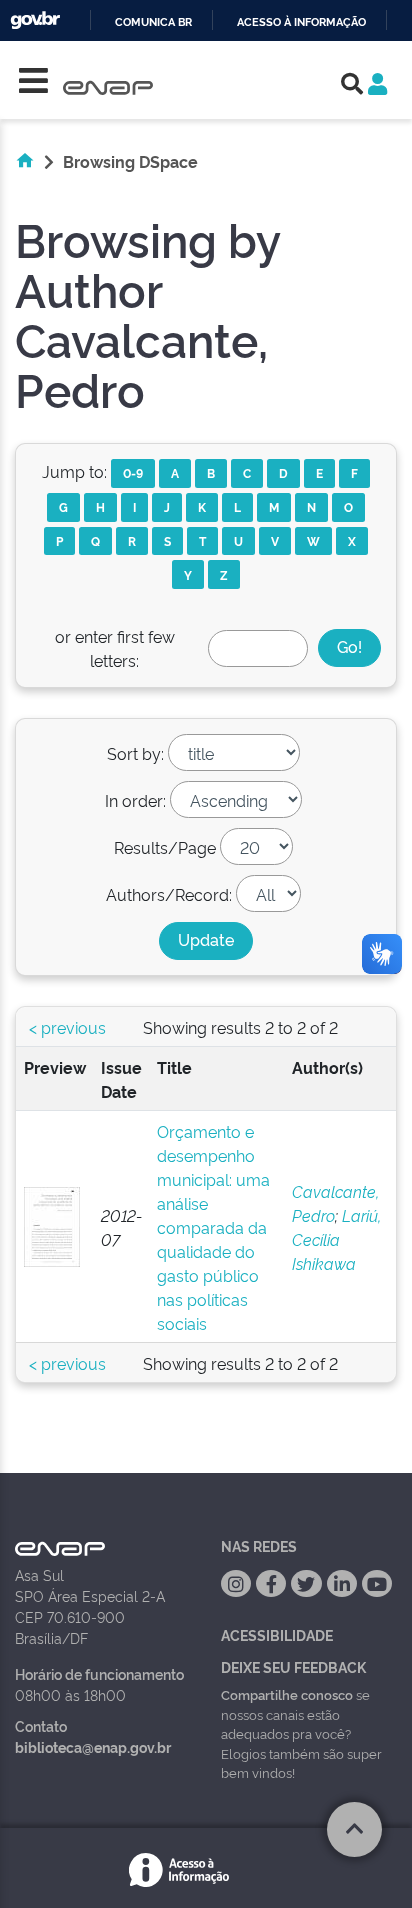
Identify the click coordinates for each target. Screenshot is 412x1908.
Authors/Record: (169, 894)
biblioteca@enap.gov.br (93, 1746)
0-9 (133, 472)
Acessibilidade (277, 1634)
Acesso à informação (301, 22)
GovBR (35, 20)
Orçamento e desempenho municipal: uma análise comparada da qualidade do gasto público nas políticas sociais (213, 1227)
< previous (67, 1027)
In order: (135, 800)
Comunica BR (153, 22)
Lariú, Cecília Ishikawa (336, 1239)
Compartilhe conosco (287, 1694)
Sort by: (135, 753)
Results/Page (165, 847)
